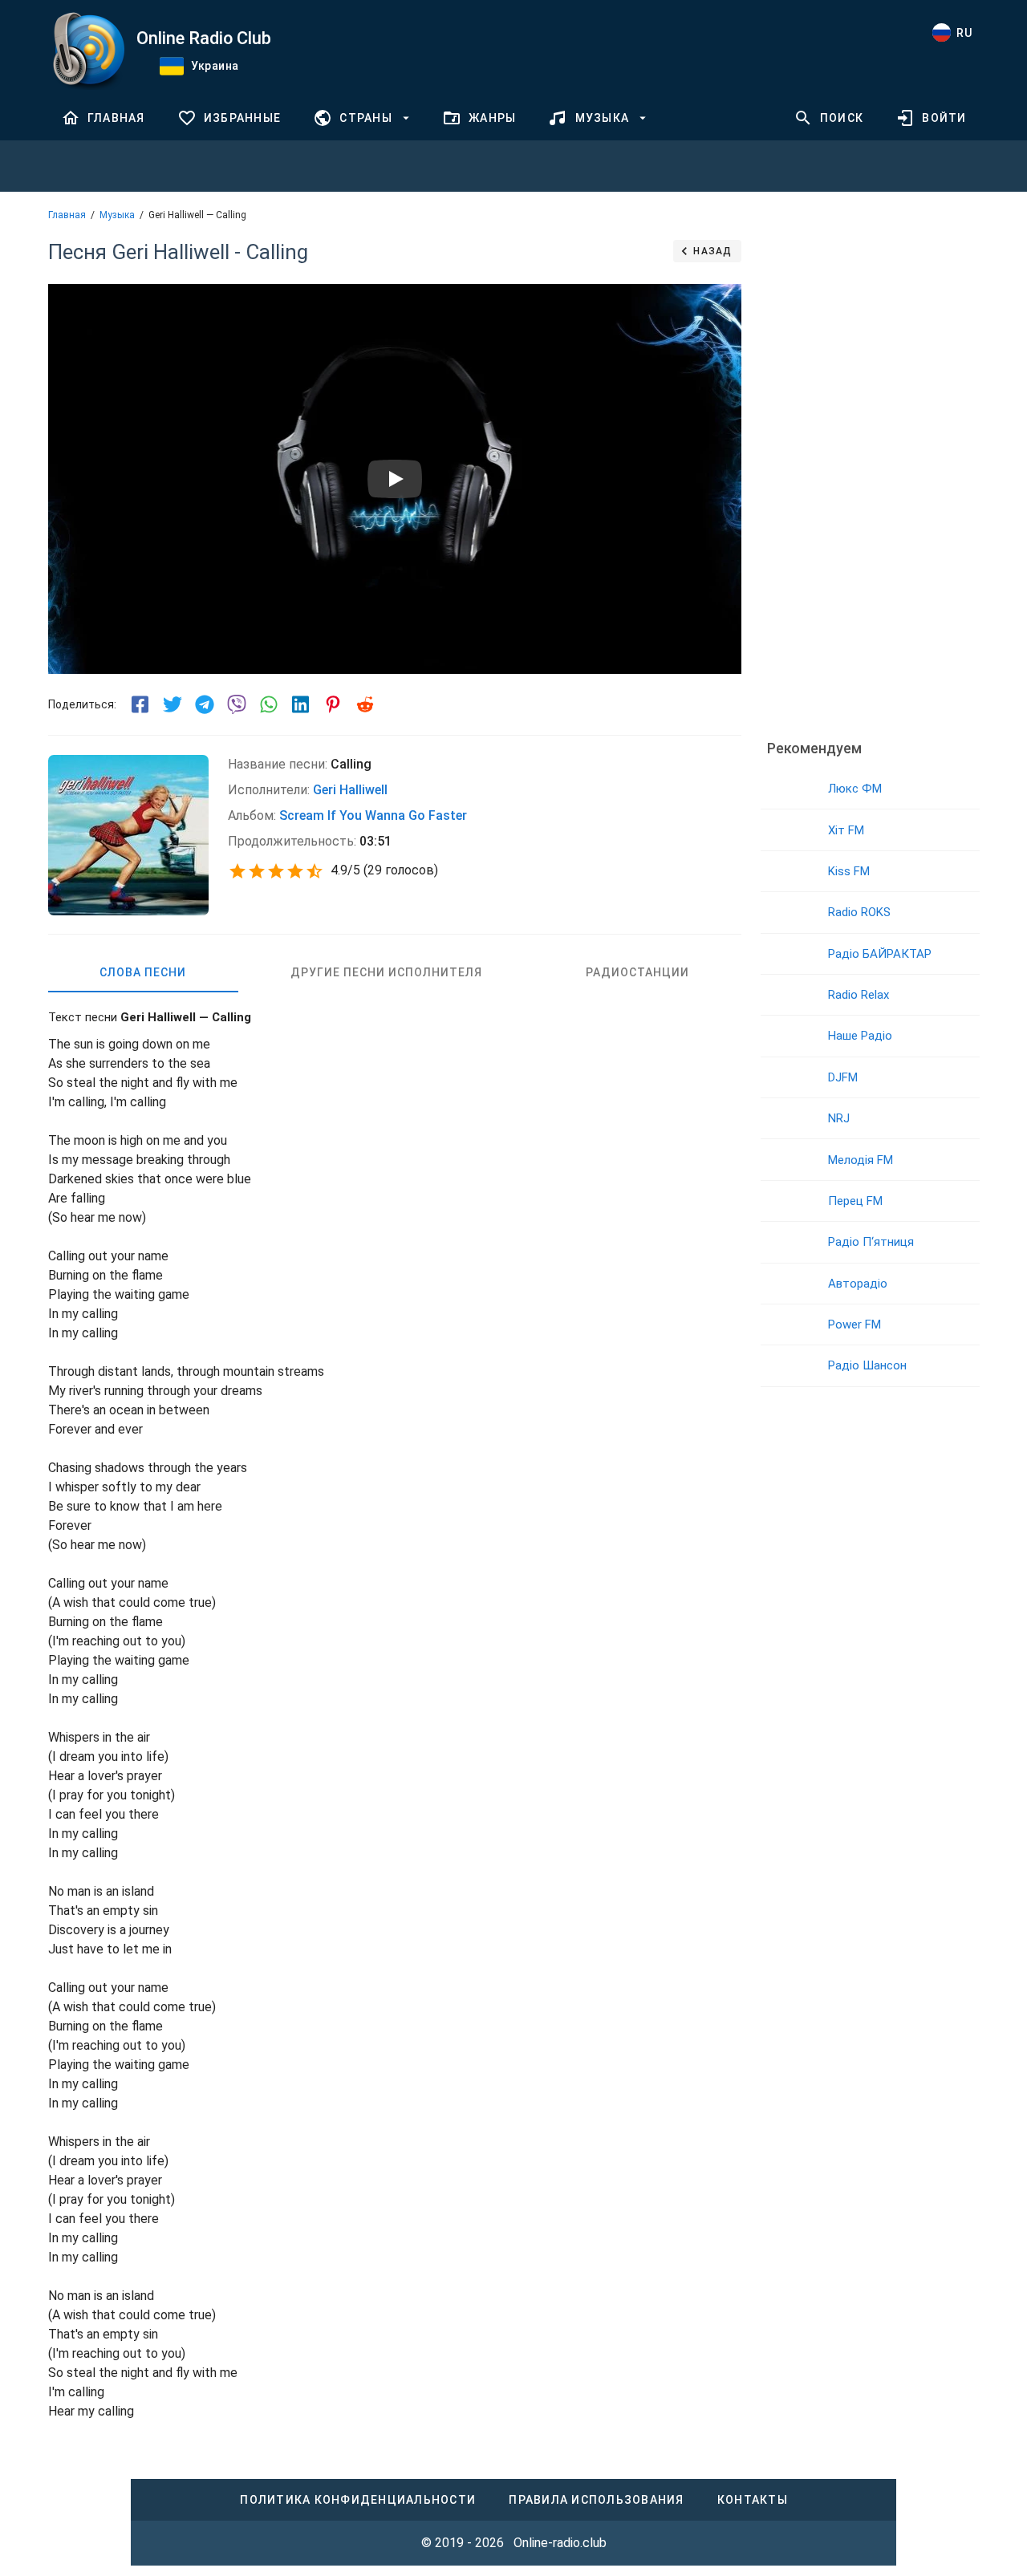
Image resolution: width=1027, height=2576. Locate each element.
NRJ (839, 1118)
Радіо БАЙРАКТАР (880, 954)
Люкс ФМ (855, 789)
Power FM (854, 1325)
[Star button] (237, 871)
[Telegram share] (205, 704)
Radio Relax (859, 995)
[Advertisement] (870, 477)
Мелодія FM (861, 1160)
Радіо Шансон (867, 1365)
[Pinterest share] (333, 704)
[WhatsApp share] (269, 704)
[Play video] (395, 479)
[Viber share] (237, 704)
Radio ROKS (859, 912)
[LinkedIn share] (301, 704)
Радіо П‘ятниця (871, 1242)
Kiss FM (849, 871)
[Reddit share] (365, 704)
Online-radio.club (560, 2543)
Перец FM (855, 1201)
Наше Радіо (860, 1036)
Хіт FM (846, 830)
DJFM (843, 1077)
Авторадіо (858, 1284)
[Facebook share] (140, 704)
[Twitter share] (173, 704)
